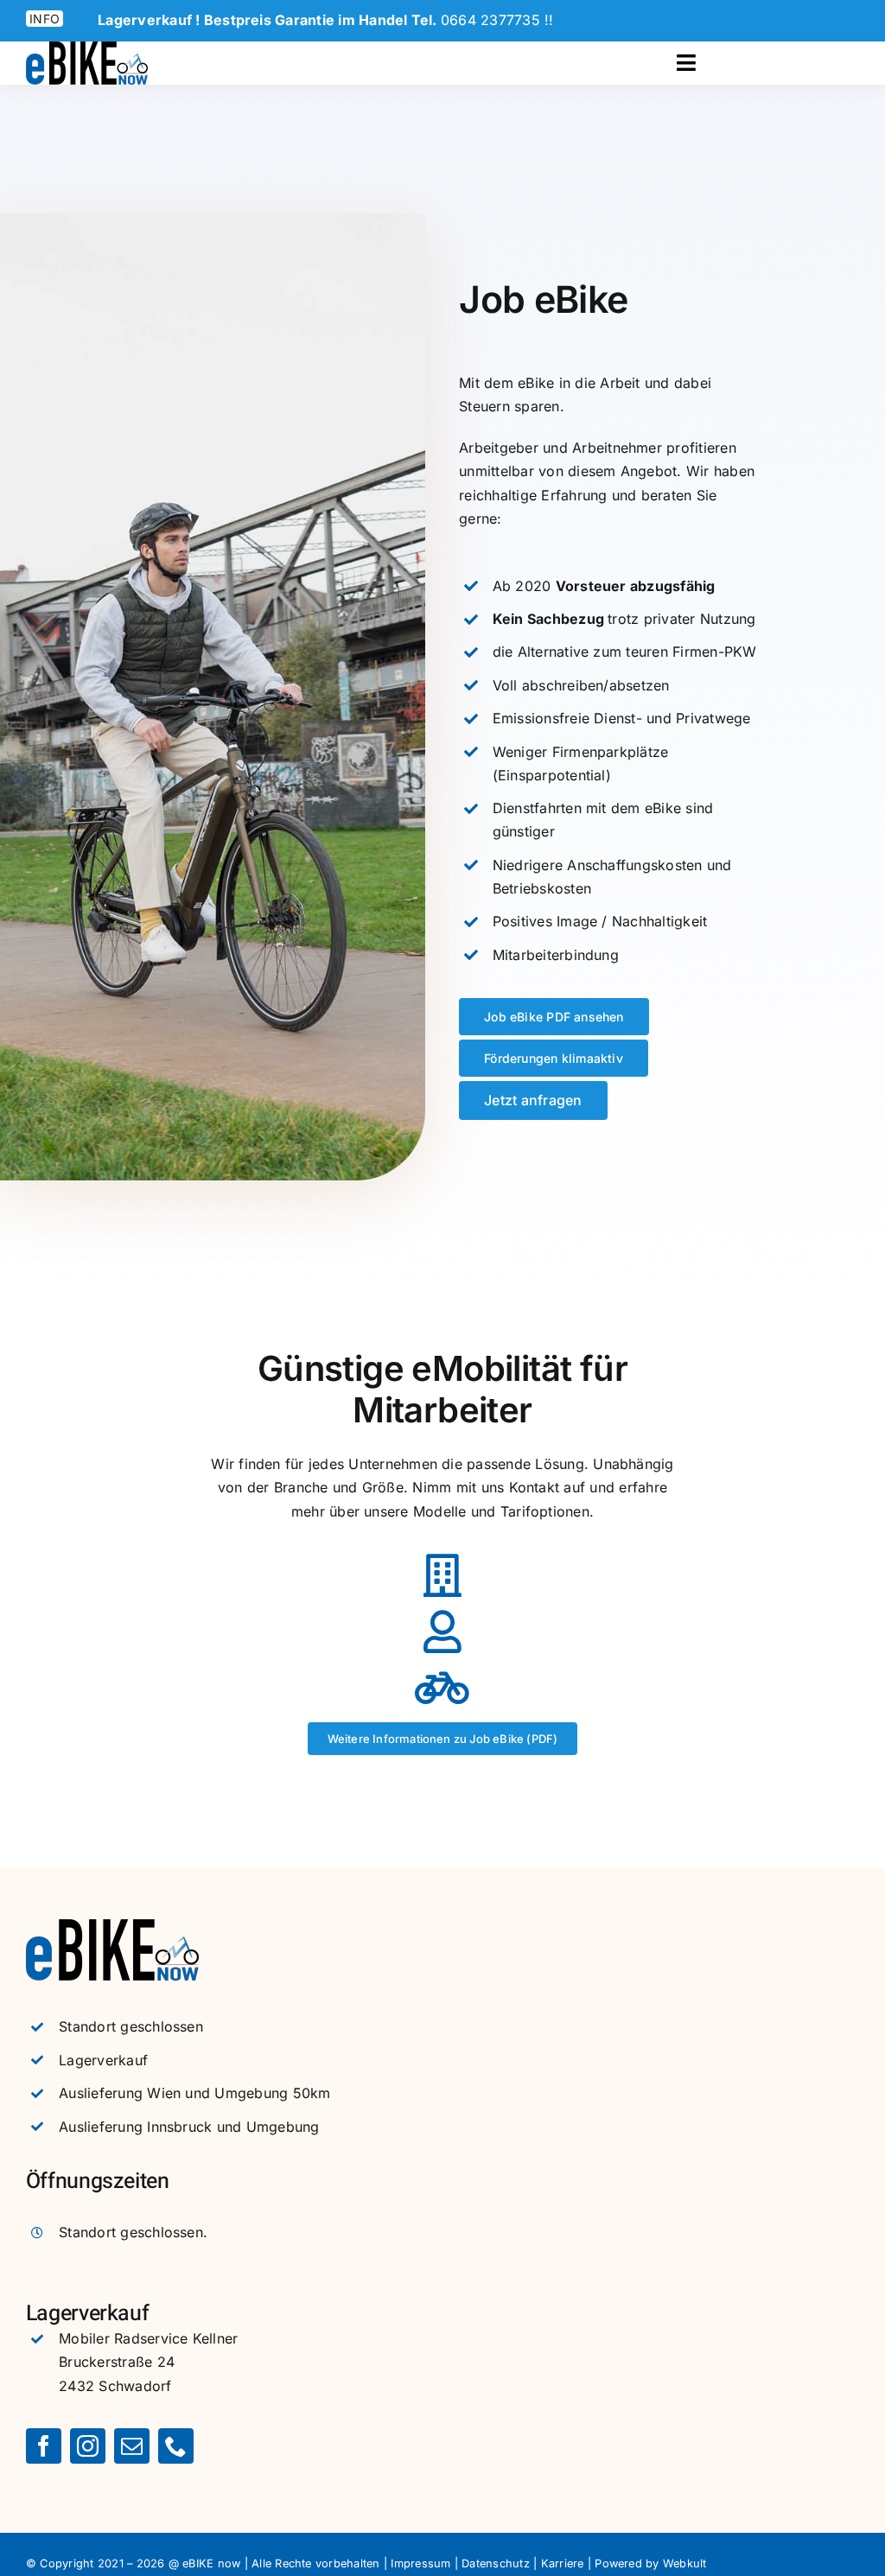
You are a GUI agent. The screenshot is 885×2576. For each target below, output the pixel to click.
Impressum (420, 2563)
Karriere (563, 2563)
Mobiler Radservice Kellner (148, 2338)
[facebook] (44, 2446)
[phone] (176, 2446)
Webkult (685, 2563)
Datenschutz (496, 2563)
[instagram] (88, 2446)
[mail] (132, 2446)
